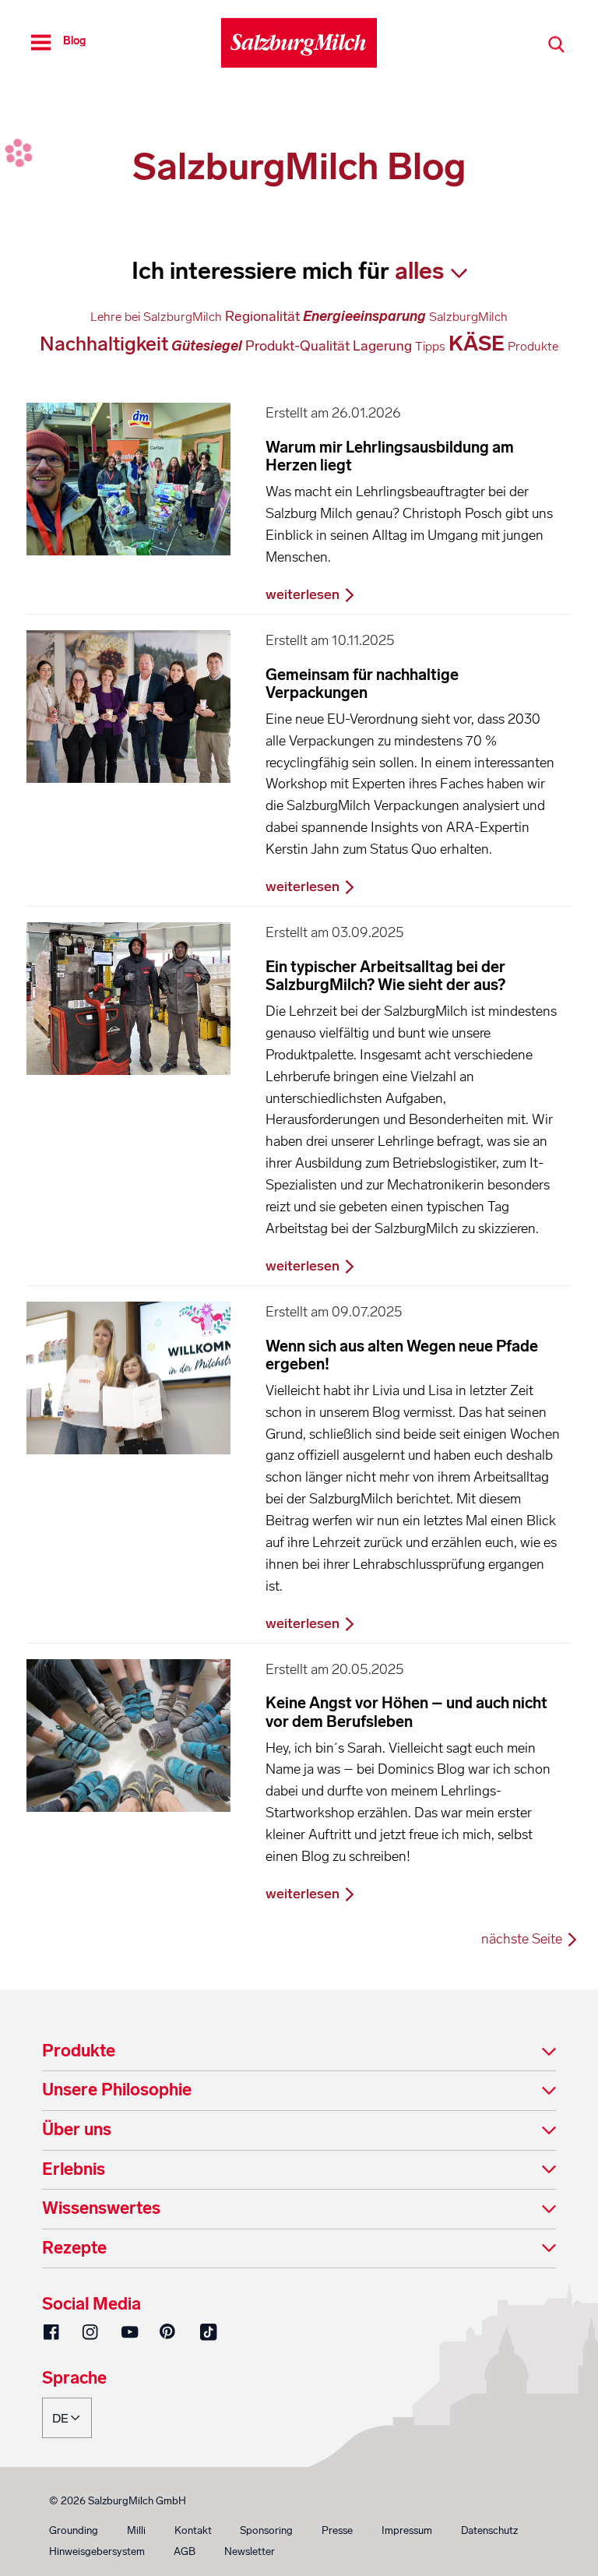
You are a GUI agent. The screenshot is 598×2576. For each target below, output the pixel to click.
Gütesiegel (207, 346)
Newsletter (250, 2551)
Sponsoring (266, 2530)
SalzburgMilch (468, 317)
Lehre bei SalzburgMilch (156, 317)
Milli (136, 2530)
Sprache (74, 2379)
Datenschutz (489, 2530)
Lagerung (382, 346)
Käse (477, 344)
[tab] (299, 2052)
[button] (299, 2052)
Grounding (74, 2530)
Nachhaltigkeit (104, 344)
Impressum (407, 2530)
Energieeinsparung (364, 316)
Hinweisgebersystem (97, 2551)
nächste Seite (523, 1939)
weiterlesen (304, 594)
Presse (337, 2530)
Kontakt (193, 2530)
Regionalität (262, 316)
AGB (185, 2551)
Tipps (430, 346)
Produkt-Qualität (297, 346)
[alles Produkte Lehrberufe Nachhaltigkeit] (431, 271)
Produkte (533, 346)
